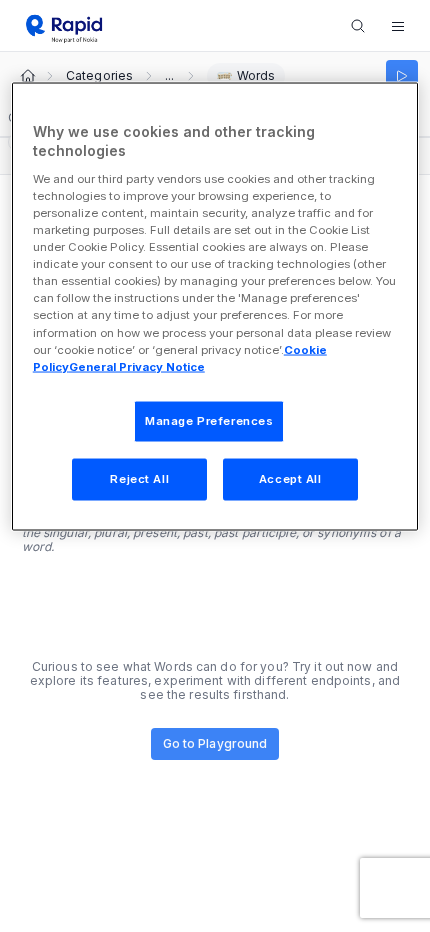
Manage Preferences (209, 420)
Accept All (290, 478)
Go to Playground (215, 743)
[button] (398, 26)
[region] (215, 306)
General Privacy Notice (137, 366)
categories (99, 76)
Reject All (139, 478)
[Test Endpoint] (402, 76)
